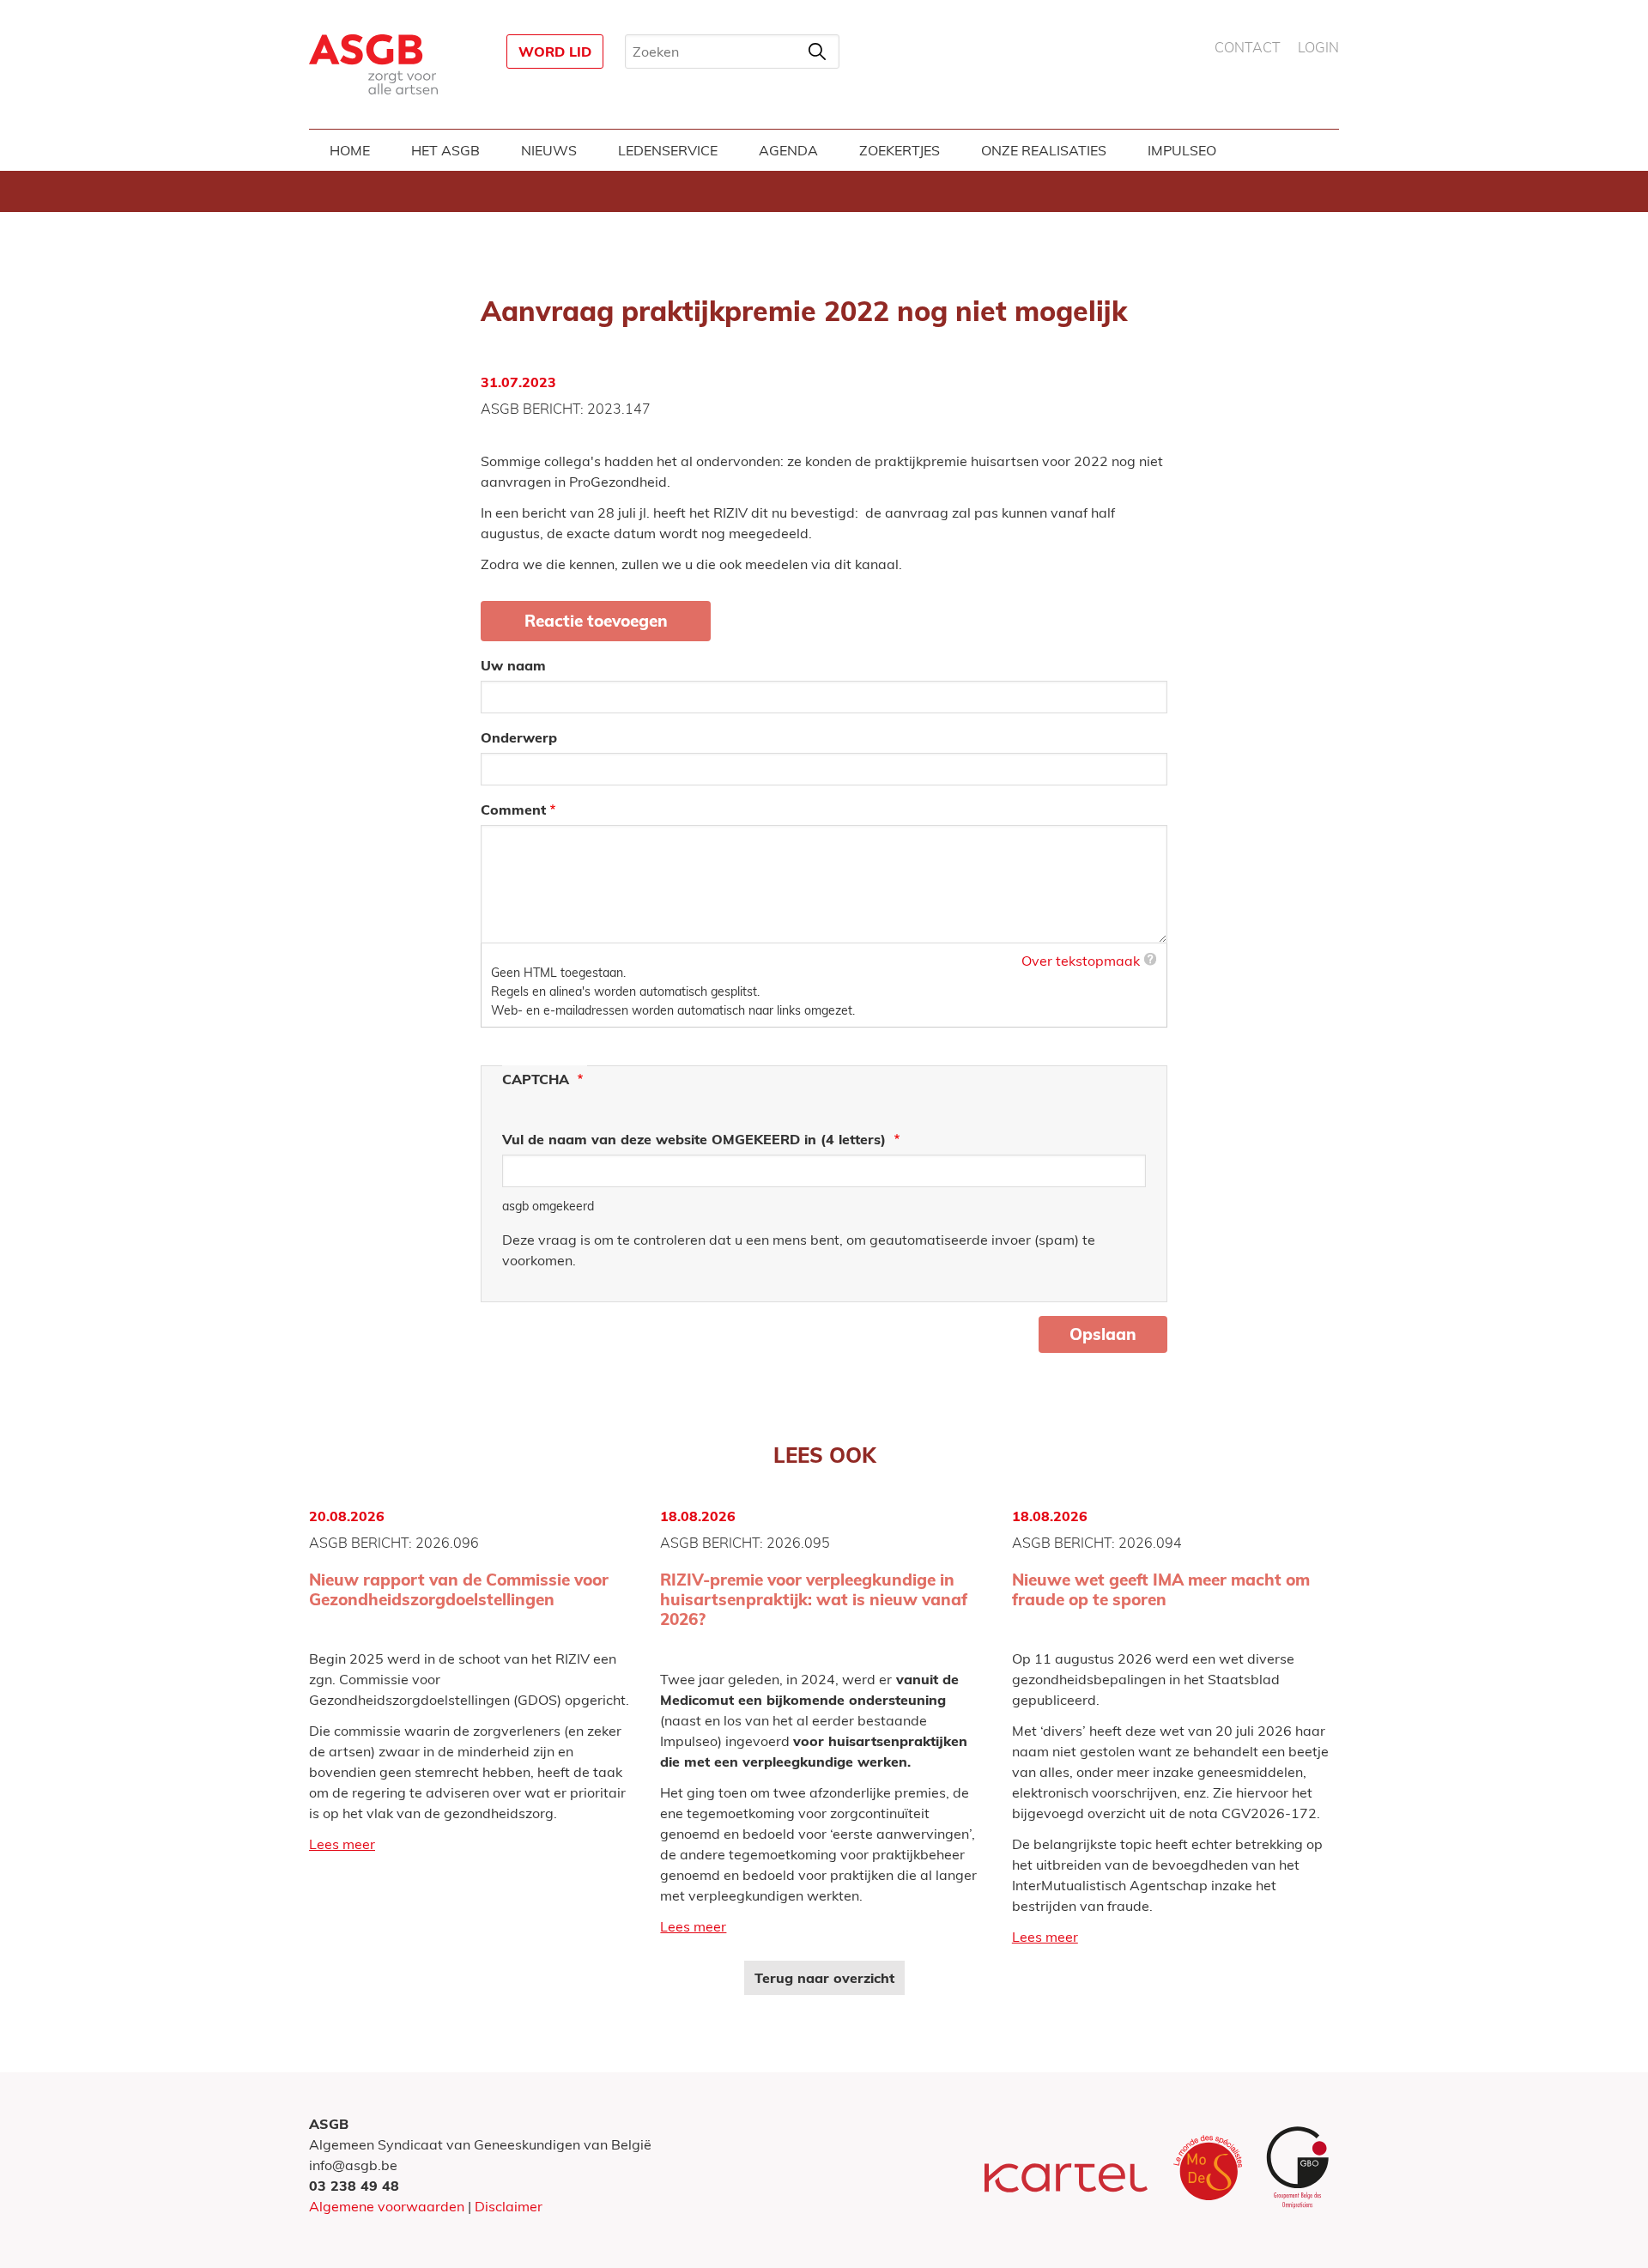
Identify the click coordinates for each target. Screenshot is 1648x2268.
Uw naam (513, 665)
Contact (1248, 48)
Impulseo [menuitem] (1182, 150)
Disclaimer (509, 2206)
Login (1318, 48)
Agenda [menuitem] (788, 150)
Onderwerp (519, 737)
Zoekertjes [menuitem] (900, 150)
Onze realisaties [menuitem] (1044, 150)
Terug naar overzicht (824, 1978)
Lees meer (342, 1844)
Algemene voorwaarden (387, 2206)
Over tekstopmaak (1081, 961)
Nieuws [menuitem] (549, 150)
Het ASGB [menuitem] (445, 150)
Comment (513, 810)
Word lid (555, 52)
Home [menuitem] (350, 150)
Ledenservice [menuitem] (668, 150)
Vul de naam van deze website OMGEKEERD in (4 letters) (696, 1139)
